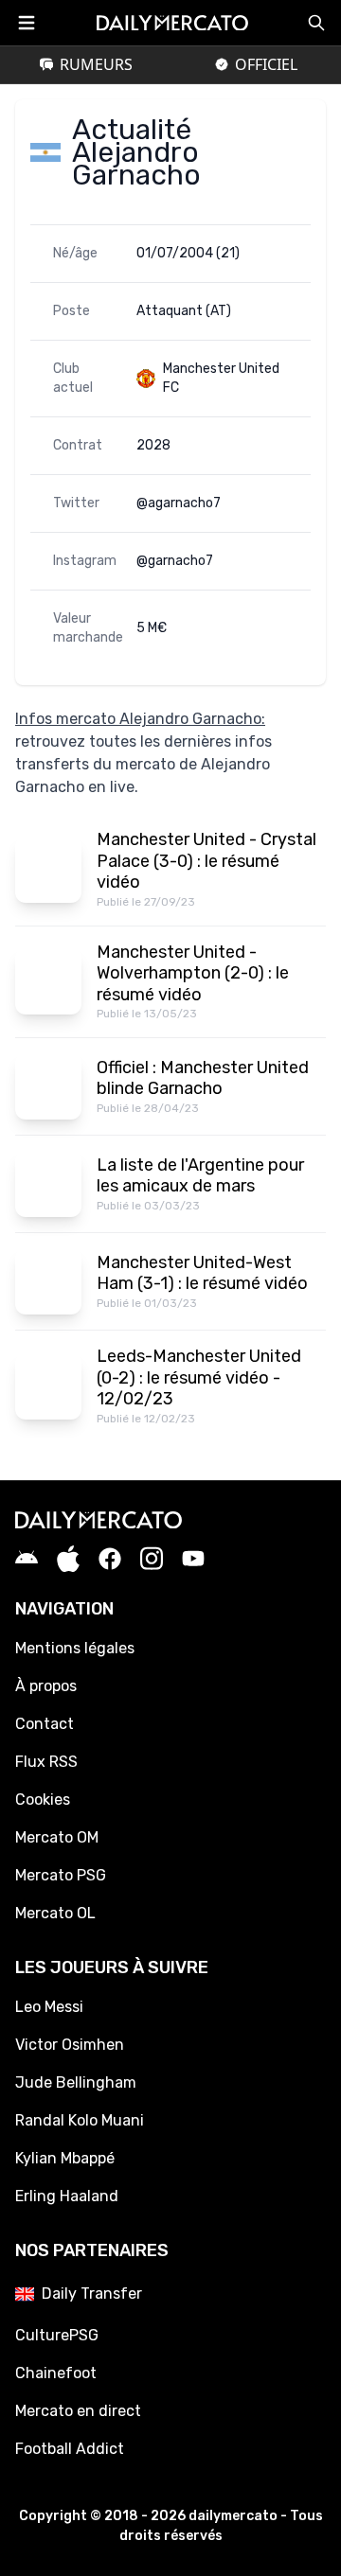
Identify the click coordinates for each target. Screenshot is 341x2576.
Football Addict (70, 2449)
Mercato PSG (61, 1875)
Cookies (43, 1800)
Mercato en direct (78, 2411)
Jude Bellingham (76, 2082)
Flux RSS (46, 1762)
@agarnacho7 (179, 503)
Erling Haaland (67, 2196)
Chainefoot (56, 2373)
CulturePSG (57, 2335)
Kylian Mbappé (65, 2158)
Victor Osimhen (70, 2045)
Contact (45, 1724)
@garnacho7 (175, 561)
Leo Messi (49, 2007)
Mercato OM (57, 1837)
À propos (46, 1686)
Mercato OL (55, 1913)
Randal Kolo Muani (80, 2120)
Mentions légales (75, 1648)
